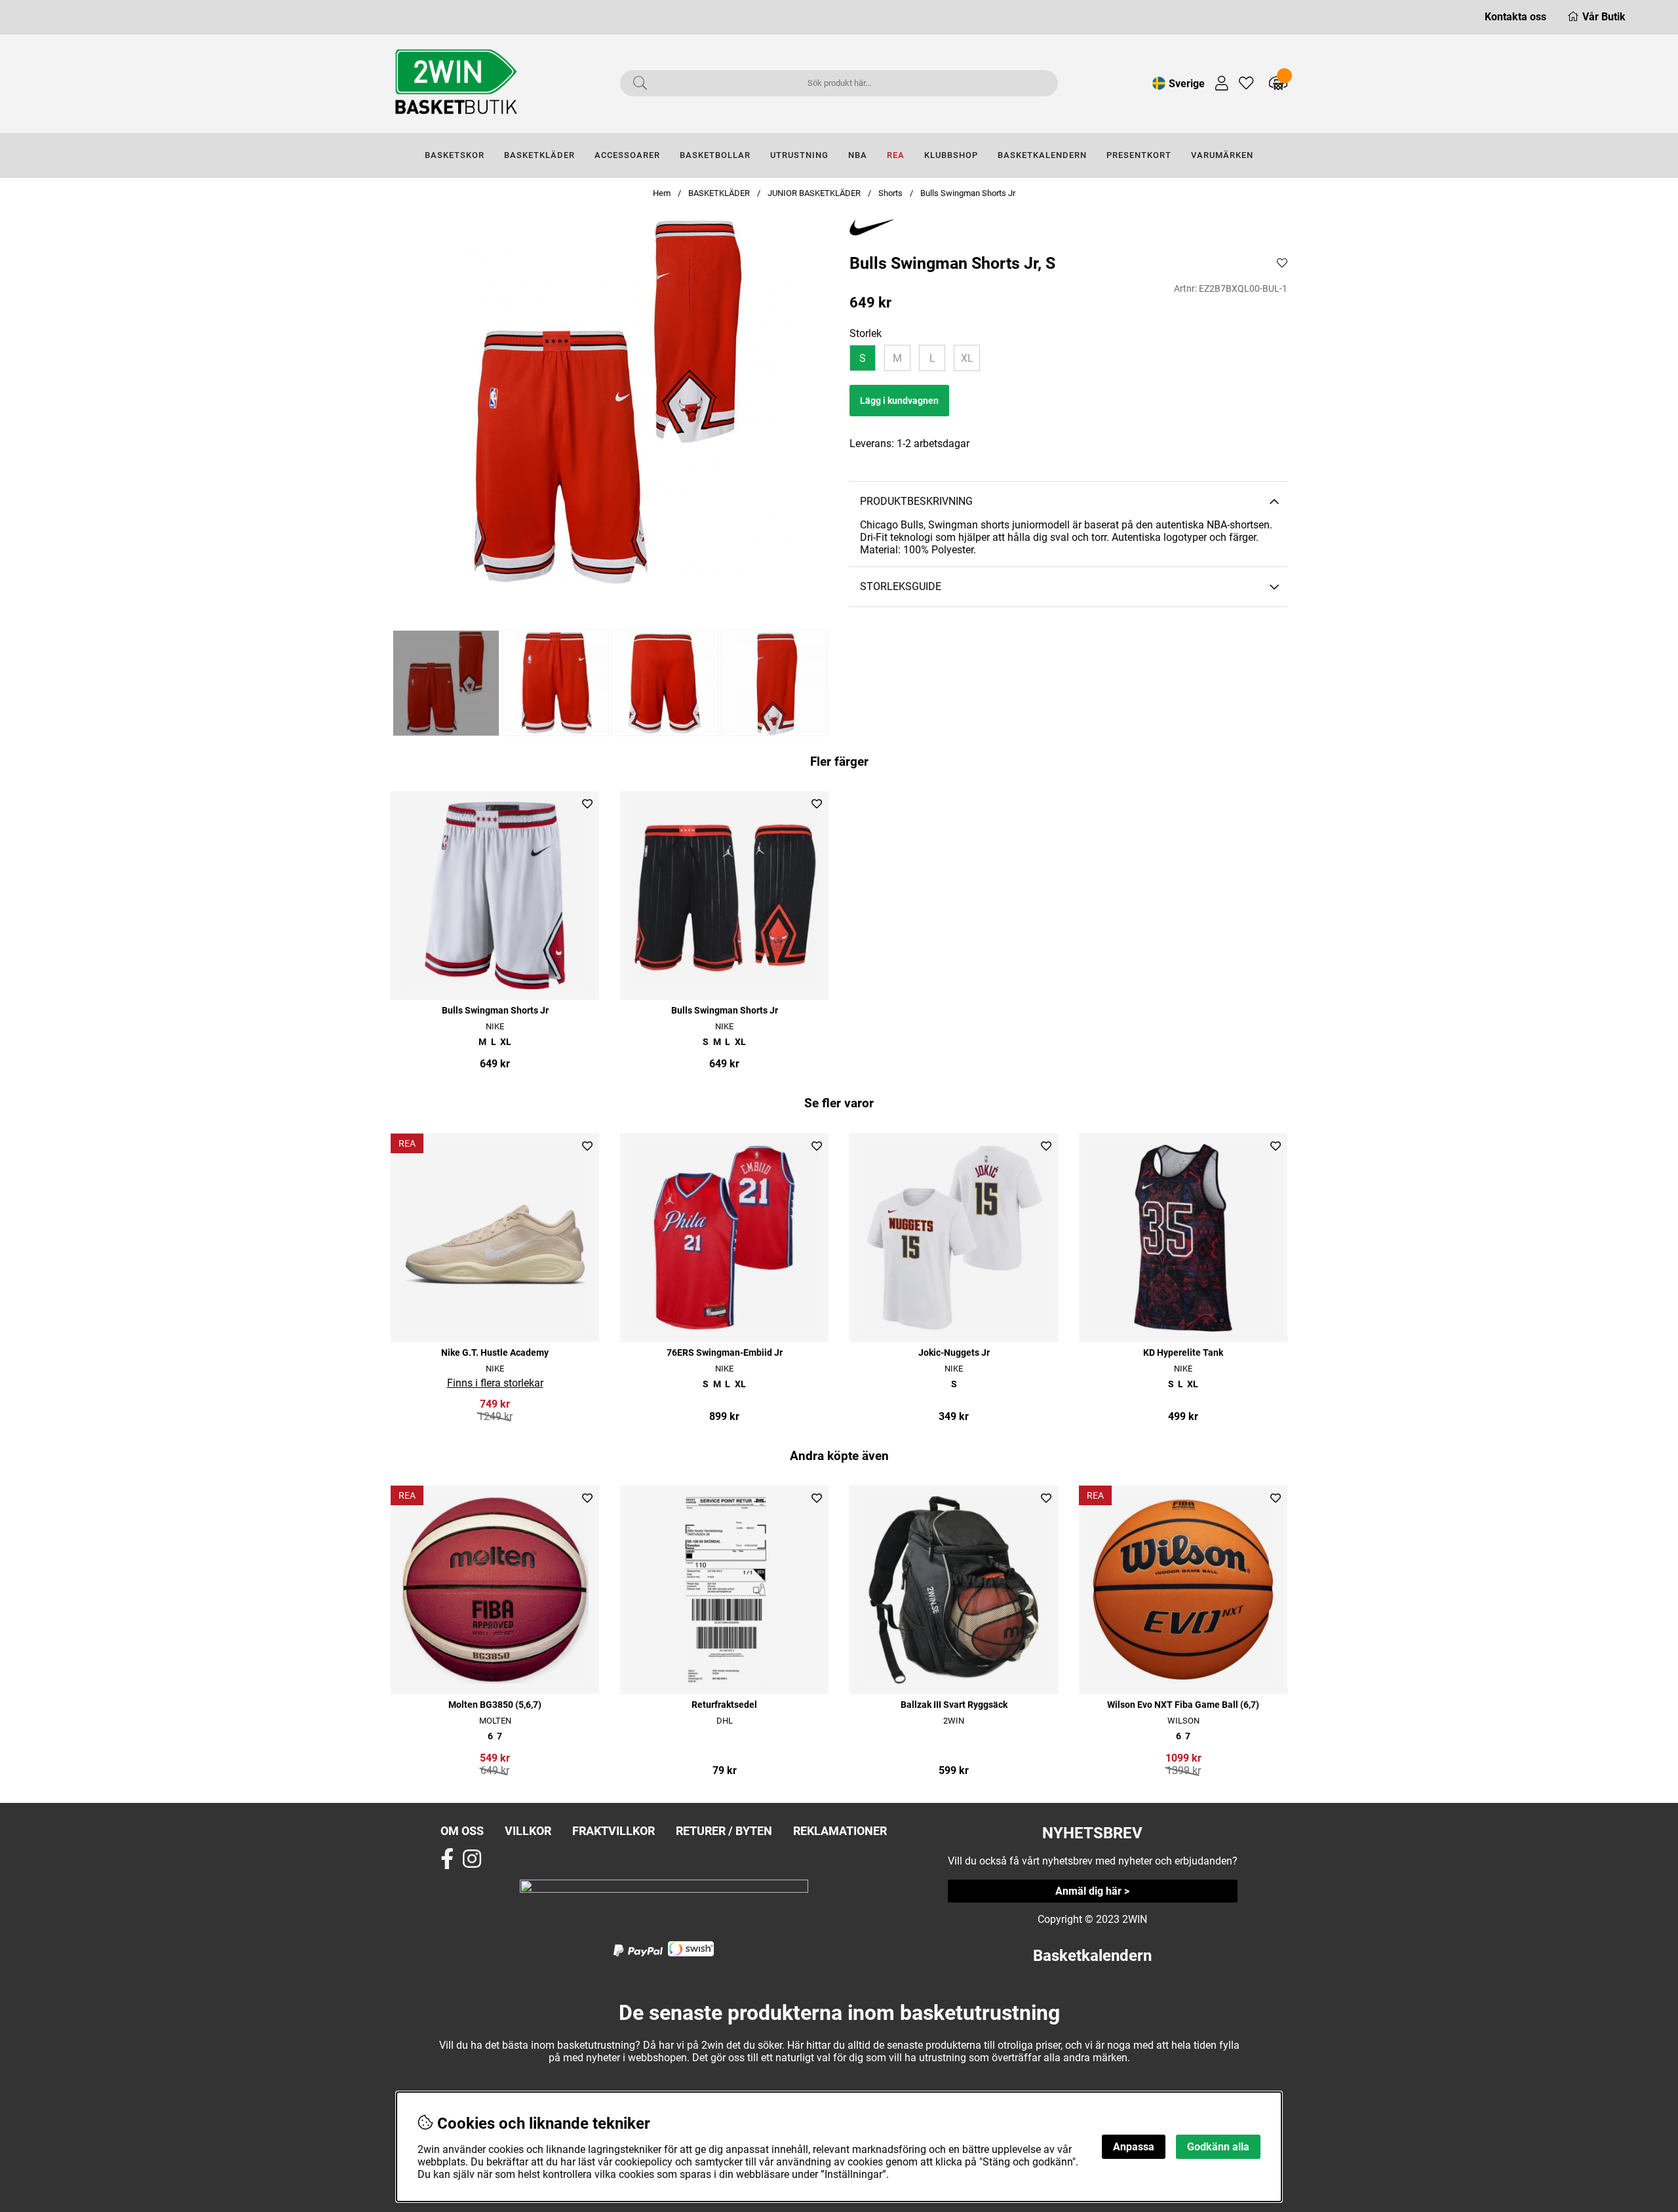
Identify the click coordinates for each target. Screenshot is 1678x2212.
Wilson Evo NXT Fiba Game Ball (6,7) (1183, 1705)
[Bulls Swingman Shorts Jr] (445, 683)
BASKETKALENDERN (1042, 155)
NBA (858, 155)
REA (896, 155)
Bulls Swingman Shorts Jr (968, 193)
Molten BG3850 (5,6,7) (495, 1705)
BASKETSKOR (455, 155)
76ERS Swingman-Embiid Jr (725, 1353)
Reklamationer (840, 1831)
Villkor (528, 1831)
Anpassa (1134, 2147)
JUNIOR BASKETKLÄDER (815, 193)
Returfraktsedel (724, 1705)
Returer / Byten (724, 1831)
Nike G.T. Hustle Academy (495, 1353)
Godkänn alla (1218, 2147)
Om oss (462, 1831)
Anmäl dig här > (1092, 1891)
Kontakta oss (1515, 17)
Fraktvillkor (614, 1831)
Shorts (890, 193)
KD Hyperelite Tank (1183, 1353)
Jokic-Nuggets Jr (954, 1353)
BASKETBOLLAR (715, 155)
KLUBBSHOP (951, 155)
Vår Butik (1604, 17)
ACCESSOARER (627, 155)
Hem (662, 193)
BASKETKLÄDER (539, 155)
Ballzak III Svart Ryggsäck (954, 1705)
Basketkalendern (1092, 1956)
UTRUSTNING (799, 155)
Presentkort (1139, 155)
